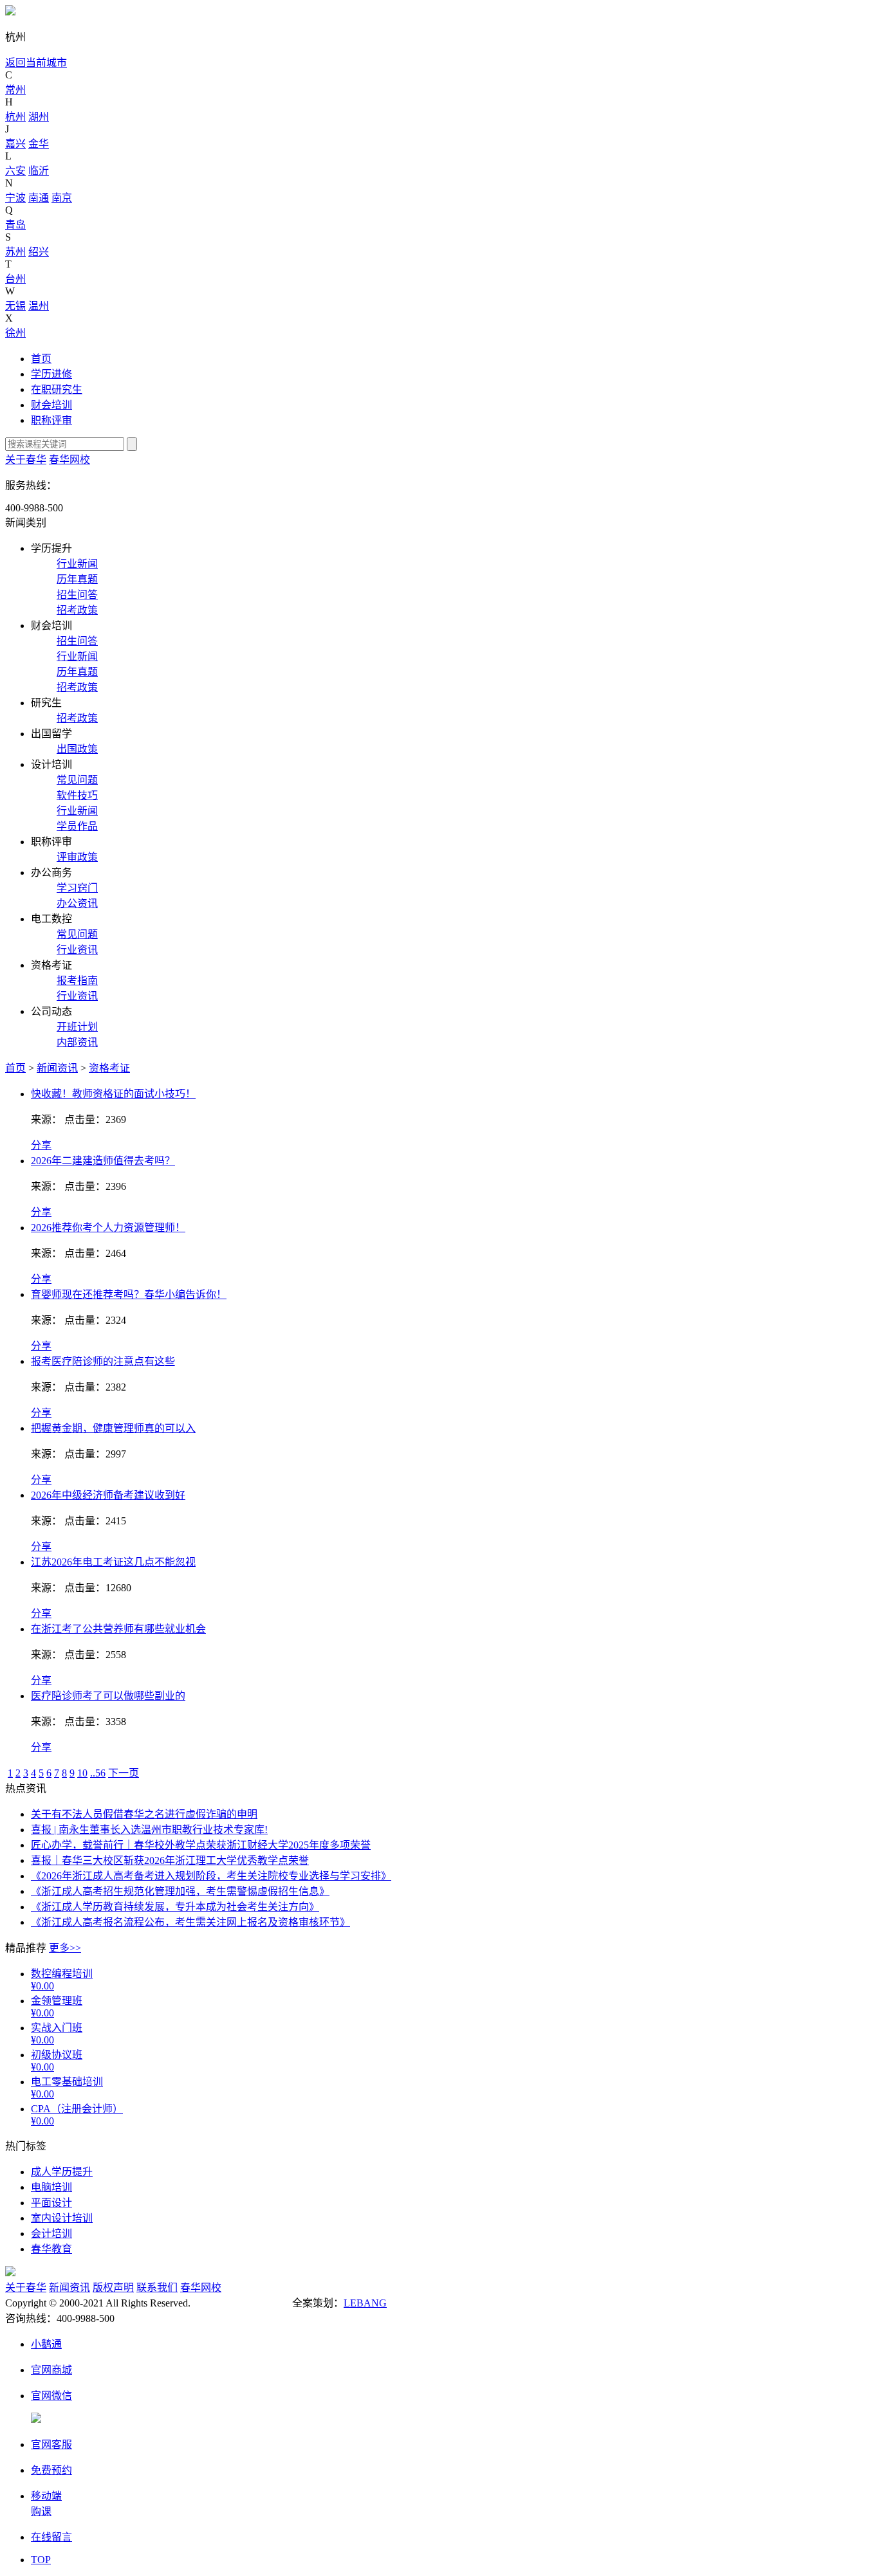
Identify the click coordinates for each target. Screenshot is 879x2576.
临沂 (39, 171)
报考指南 (77, 981)
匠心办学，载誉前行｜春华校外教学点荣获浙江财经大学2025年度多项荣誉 (201, 1845)
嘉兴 (15, 144)
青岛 (15, 225)
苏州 (15, 252)
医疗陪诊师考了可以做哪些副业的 (108, 1696)
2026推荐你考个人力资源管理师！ (108, 1228)
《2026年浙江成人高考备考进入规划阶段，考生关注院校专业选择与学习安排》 (211, 1876)
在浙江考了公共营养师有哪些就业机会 (118, 1629)
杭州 (15, 117)
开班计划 (77, 1027)
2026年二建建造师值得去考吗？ (103, 1161)
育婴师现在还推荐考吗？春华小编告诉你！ (129, 1294)
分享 (41, 1145)
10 (82, 1773)
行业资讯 (77, 950)
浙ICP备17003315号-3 (241, 2303)
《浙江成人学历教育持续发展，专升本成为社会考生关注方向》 (175, 1907)
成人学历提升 (62, 2172)
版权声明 (113, 2288)
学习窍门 (77, 888)
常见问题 (77, 780)
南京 (62, 198)
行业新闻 (77, 564)
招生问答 (77, 595)
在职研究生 (57, 389)
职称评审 (51, 420)
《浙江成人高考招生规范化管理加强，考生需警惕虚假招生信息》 (180, 1891)
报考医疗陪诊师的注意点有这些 (103, 1361)
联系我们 (157, 2288)
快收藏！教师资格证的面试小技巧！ (113, 1094)
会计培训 (51, 2233)
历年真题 (77, 579)
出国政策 (77, 749)
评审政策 (77, 857)
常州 (15, 90)
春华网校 (69, 460)
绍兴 (39, 252)
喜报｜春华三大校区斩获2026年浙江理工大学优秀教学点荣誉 (170, 1860)
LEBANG (365, 2303)
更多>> (65, 1948)
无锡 (15, 306)
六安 (15, 171)
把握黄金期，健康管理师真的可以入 (113, 1428)
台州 (15, 279)
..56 (98, 1773)
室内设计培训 (62, 2218)
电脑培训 (51, 2187)
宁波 (15, 198)
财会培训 (51, 405)
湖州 (39, 117)
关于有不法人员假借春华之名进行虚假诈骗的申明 (144, 1814)
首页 (41, 359)
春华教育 (51, 2249)
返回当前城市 (36, 63)
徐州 (15, 333)
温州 (39, 306)
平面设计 (51, 2203)
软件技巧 (77, 795)
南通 (39, 198)
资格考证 (109, 1068)
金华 (39, 144)
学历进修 (51, 374)
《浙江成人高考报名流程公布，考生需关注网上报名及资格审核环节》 (190, 1922)
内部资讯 (77, 1042)
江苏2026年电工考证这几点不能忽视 (113, 1562)
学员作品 (77, 826)
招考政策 (77, 610)
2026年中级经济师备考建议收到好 (108, 1495)
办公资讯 (77, 903)
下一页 (124, 1773)
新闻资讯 (57, 1068)
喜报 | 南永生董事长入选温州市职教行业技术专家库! (149, 1830)
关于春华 (26, 460)
